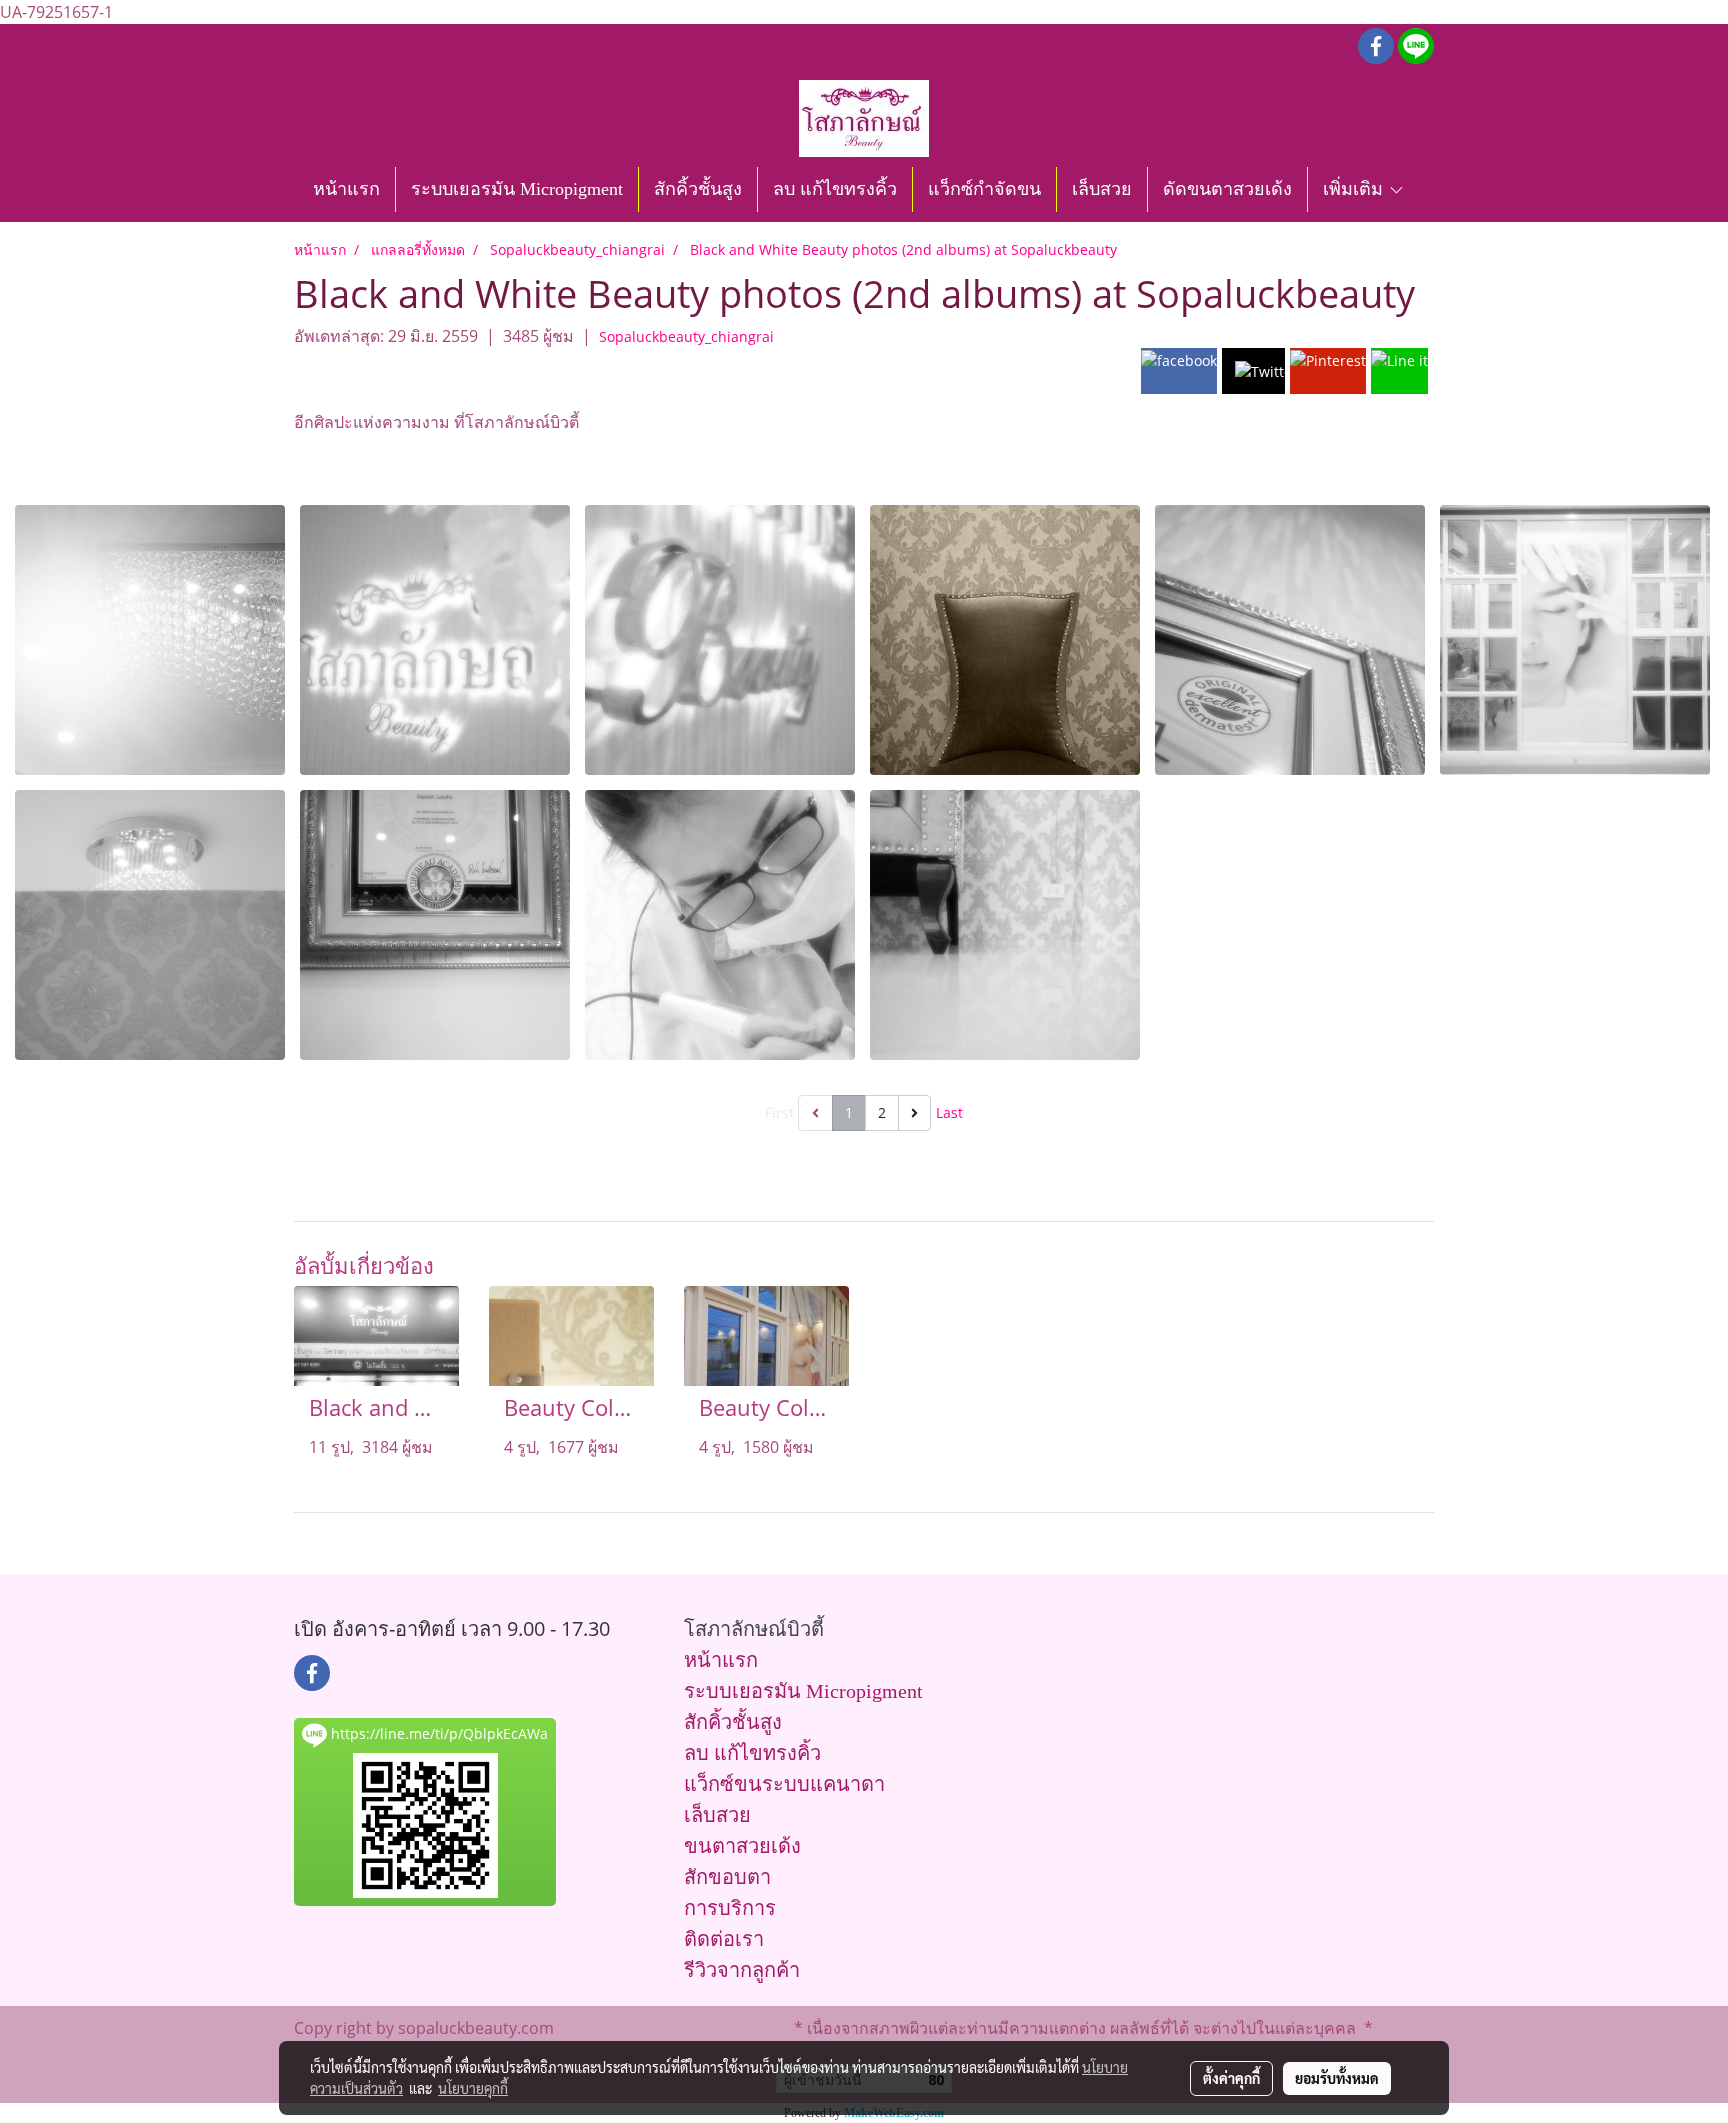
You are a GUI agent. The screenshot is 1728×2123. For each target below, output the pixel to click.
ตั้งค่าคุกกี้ (1231, 2078)
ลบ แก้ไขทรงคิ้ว (835, 189)
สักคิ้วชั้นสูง (698, 189)
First (779, 1112)
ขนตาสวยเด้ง (742, 1846)
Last (949, 1112)
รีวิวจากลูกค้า (742, 1970)
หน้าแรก (346, 189)
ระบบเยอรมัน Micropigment (517, 189)
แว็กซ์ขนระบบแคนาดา (784, 1784)
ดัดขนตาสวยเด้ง (1227, 189)
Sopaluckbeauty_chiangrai (686, 336)
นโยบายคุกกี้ (473, 2088)
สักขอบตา (727, 1877)
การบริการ (730, 1908)
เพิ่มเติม (1355, 189)
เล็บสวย (1102, 189)
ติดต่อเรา (724, 1939)
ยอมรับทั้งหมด (1337, 2078)
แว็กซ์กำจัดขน (984, 189)
